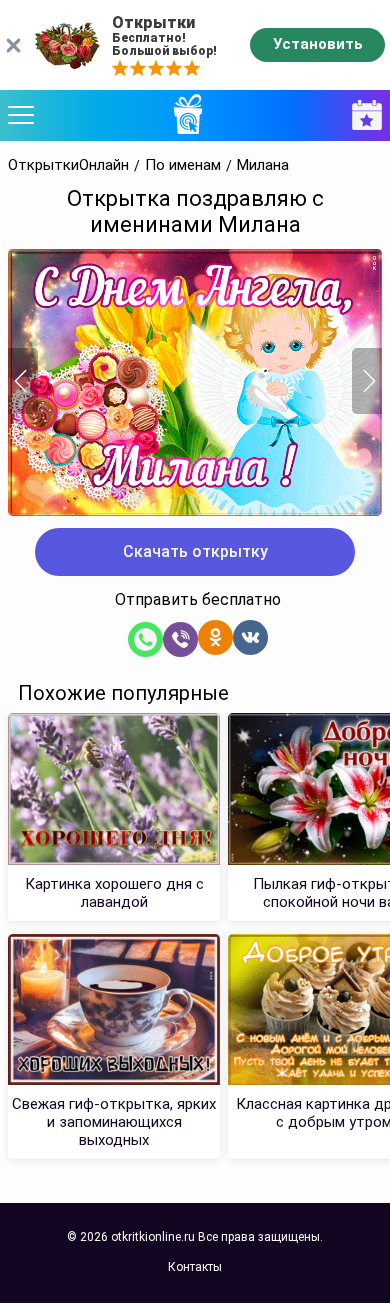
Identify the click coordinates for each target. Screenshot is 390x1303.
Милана (263, 165)
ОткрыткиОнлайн (68, 165)
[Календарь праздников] (362, 115)
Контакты (195, 1267)
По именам (183, 165)
